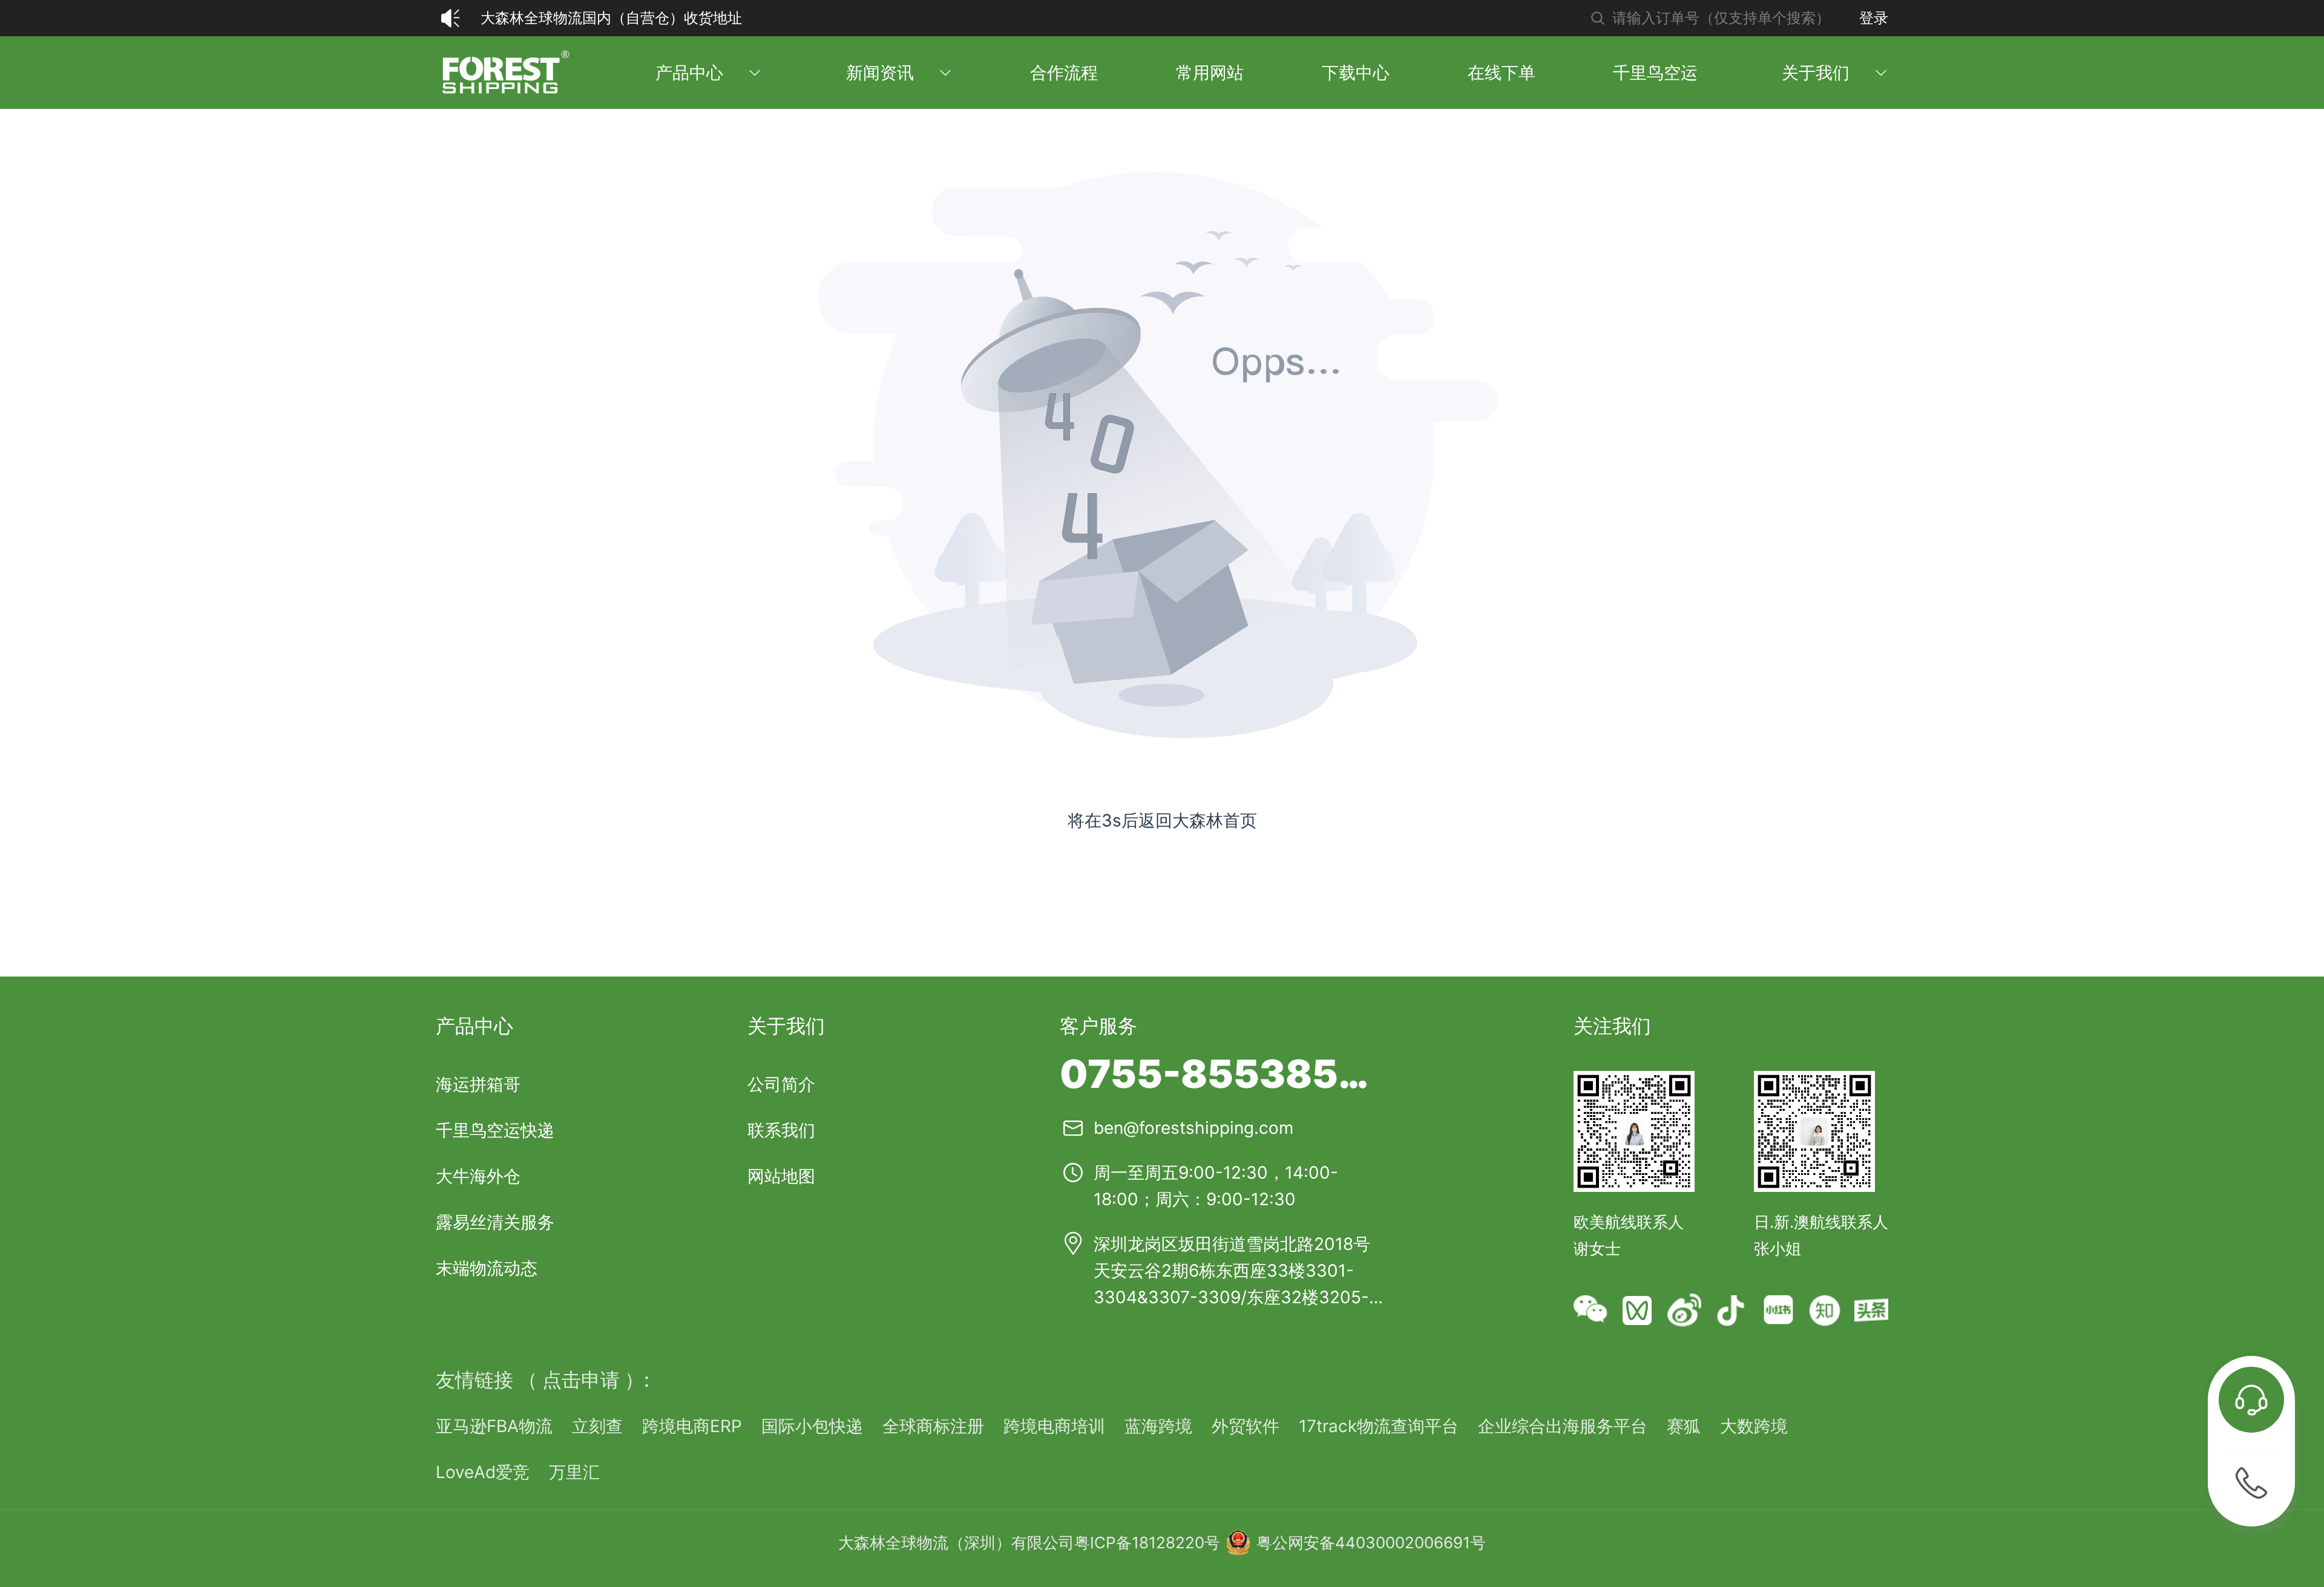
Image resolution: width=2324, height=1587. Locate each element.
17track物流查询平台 (1379, 1426)
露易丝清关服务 (495, 1222)
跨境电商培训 (1054, 1426)
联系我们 (781, 1130)
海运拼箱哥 (478, 1084)
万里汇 (574, 1472)
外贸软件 (1246, 1426)
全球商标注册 (933, 1426)
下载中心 (1356, 73)
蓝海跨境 (1158, 1426)
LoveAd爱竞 (483, 1472)
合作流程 (1064, 73)
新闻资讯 (880, 73)
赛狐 (1684, 1426)
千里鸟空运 (1655, 73)
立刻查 (597, 1426)
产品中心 (689, 73)
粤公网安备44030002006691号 (1371, 1543)
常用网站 (1210, 73)
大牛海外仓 (478, 1176)
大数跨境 (1754, 1426)
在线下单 (1502, 73)
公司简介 (781, 1084)
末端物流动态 (487, 1268)
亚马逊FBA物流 (494, 1426)
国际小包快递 (812, 1426)
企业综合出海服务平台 (1563, 1426)
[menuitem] (504, 73)
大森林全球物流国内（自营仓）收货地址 (611, 18)
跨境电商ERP (692, 1426)
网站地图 (781, 1176)
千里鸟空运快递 (495, 1130)
